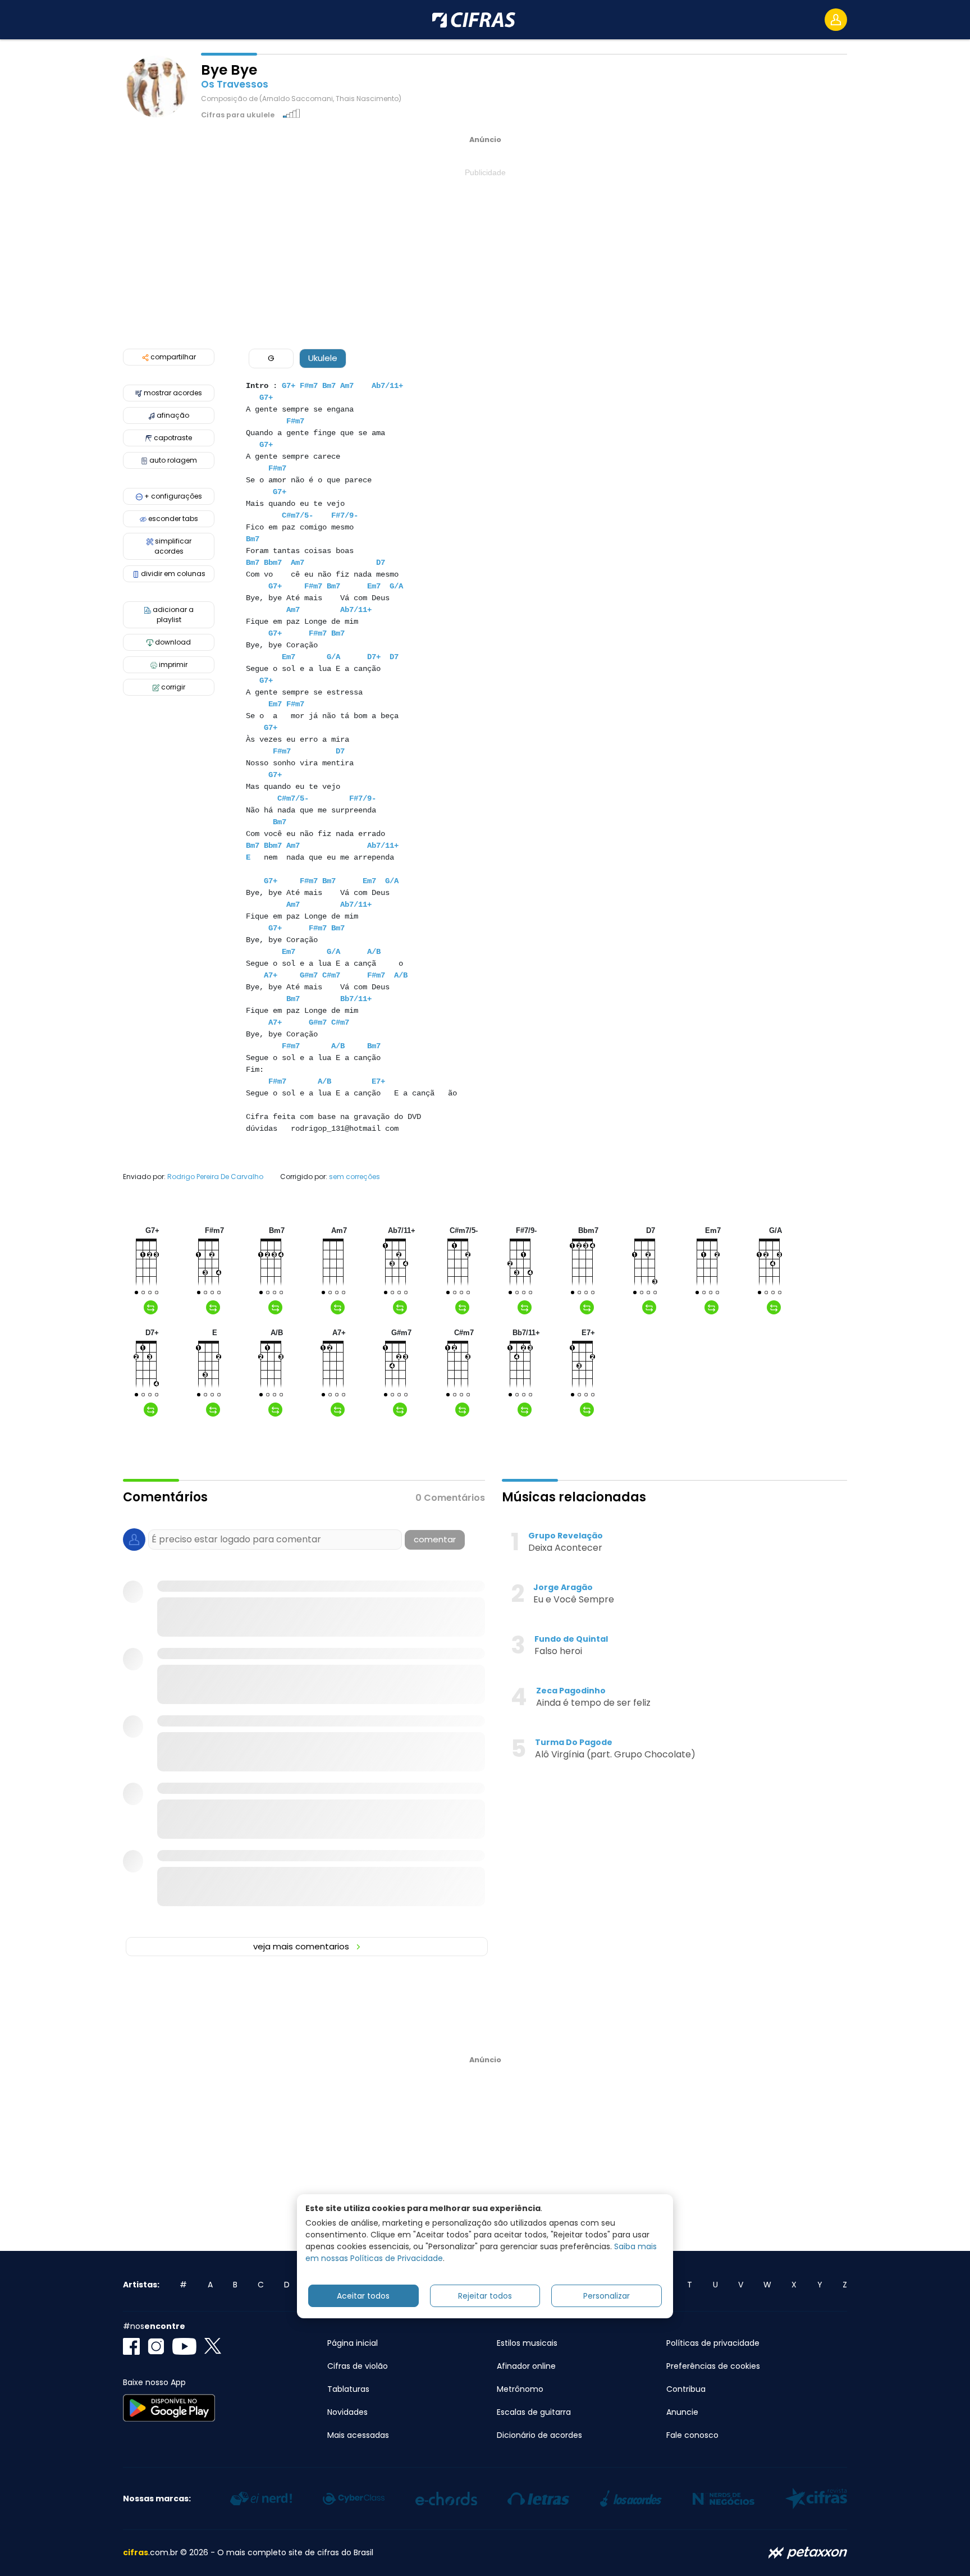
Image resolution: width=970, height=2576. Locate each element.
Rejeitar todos (485, 2296)
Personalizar (607, 2296)
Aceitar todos (363, 2296)
